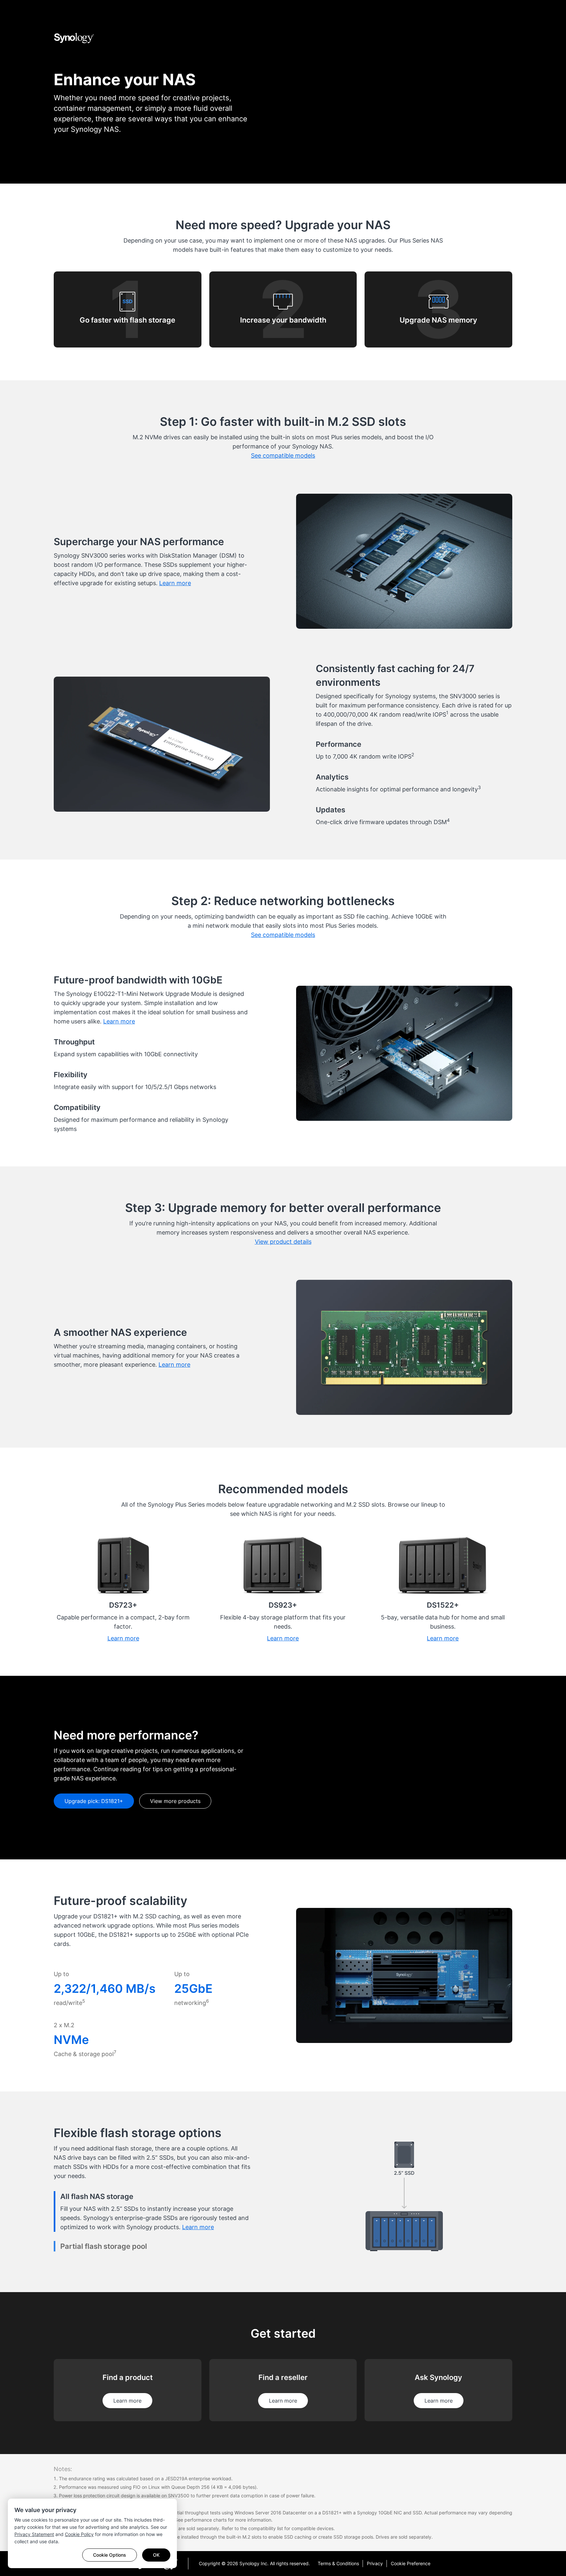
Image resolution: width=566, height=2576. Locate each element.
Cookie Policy (79, 2534)
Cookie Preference (411, 2563)
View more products (175, 1801)
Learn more (127, 2401)
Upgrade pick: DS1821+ (94, 1801)
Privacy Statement (34, 2534)
